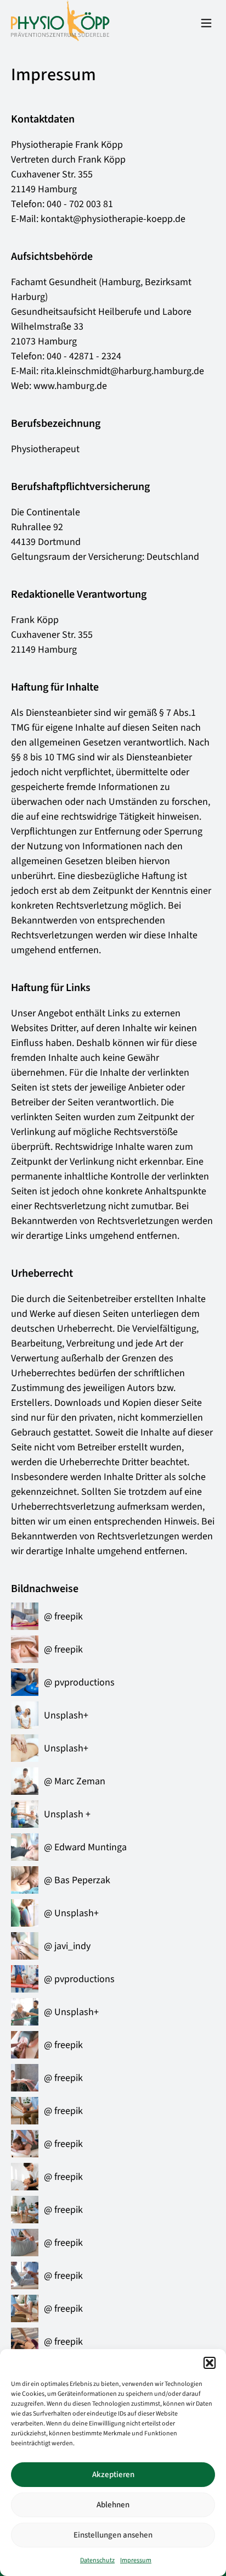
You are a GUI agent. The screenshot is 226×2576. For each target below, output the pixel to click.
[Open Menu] (206, 24)
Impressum (136, 2560)
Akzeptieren (113, 2475)
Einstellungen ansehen (113, 2535)
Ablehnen (113, 2505)
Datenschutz (97, 2560)
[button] (210, 2363)
